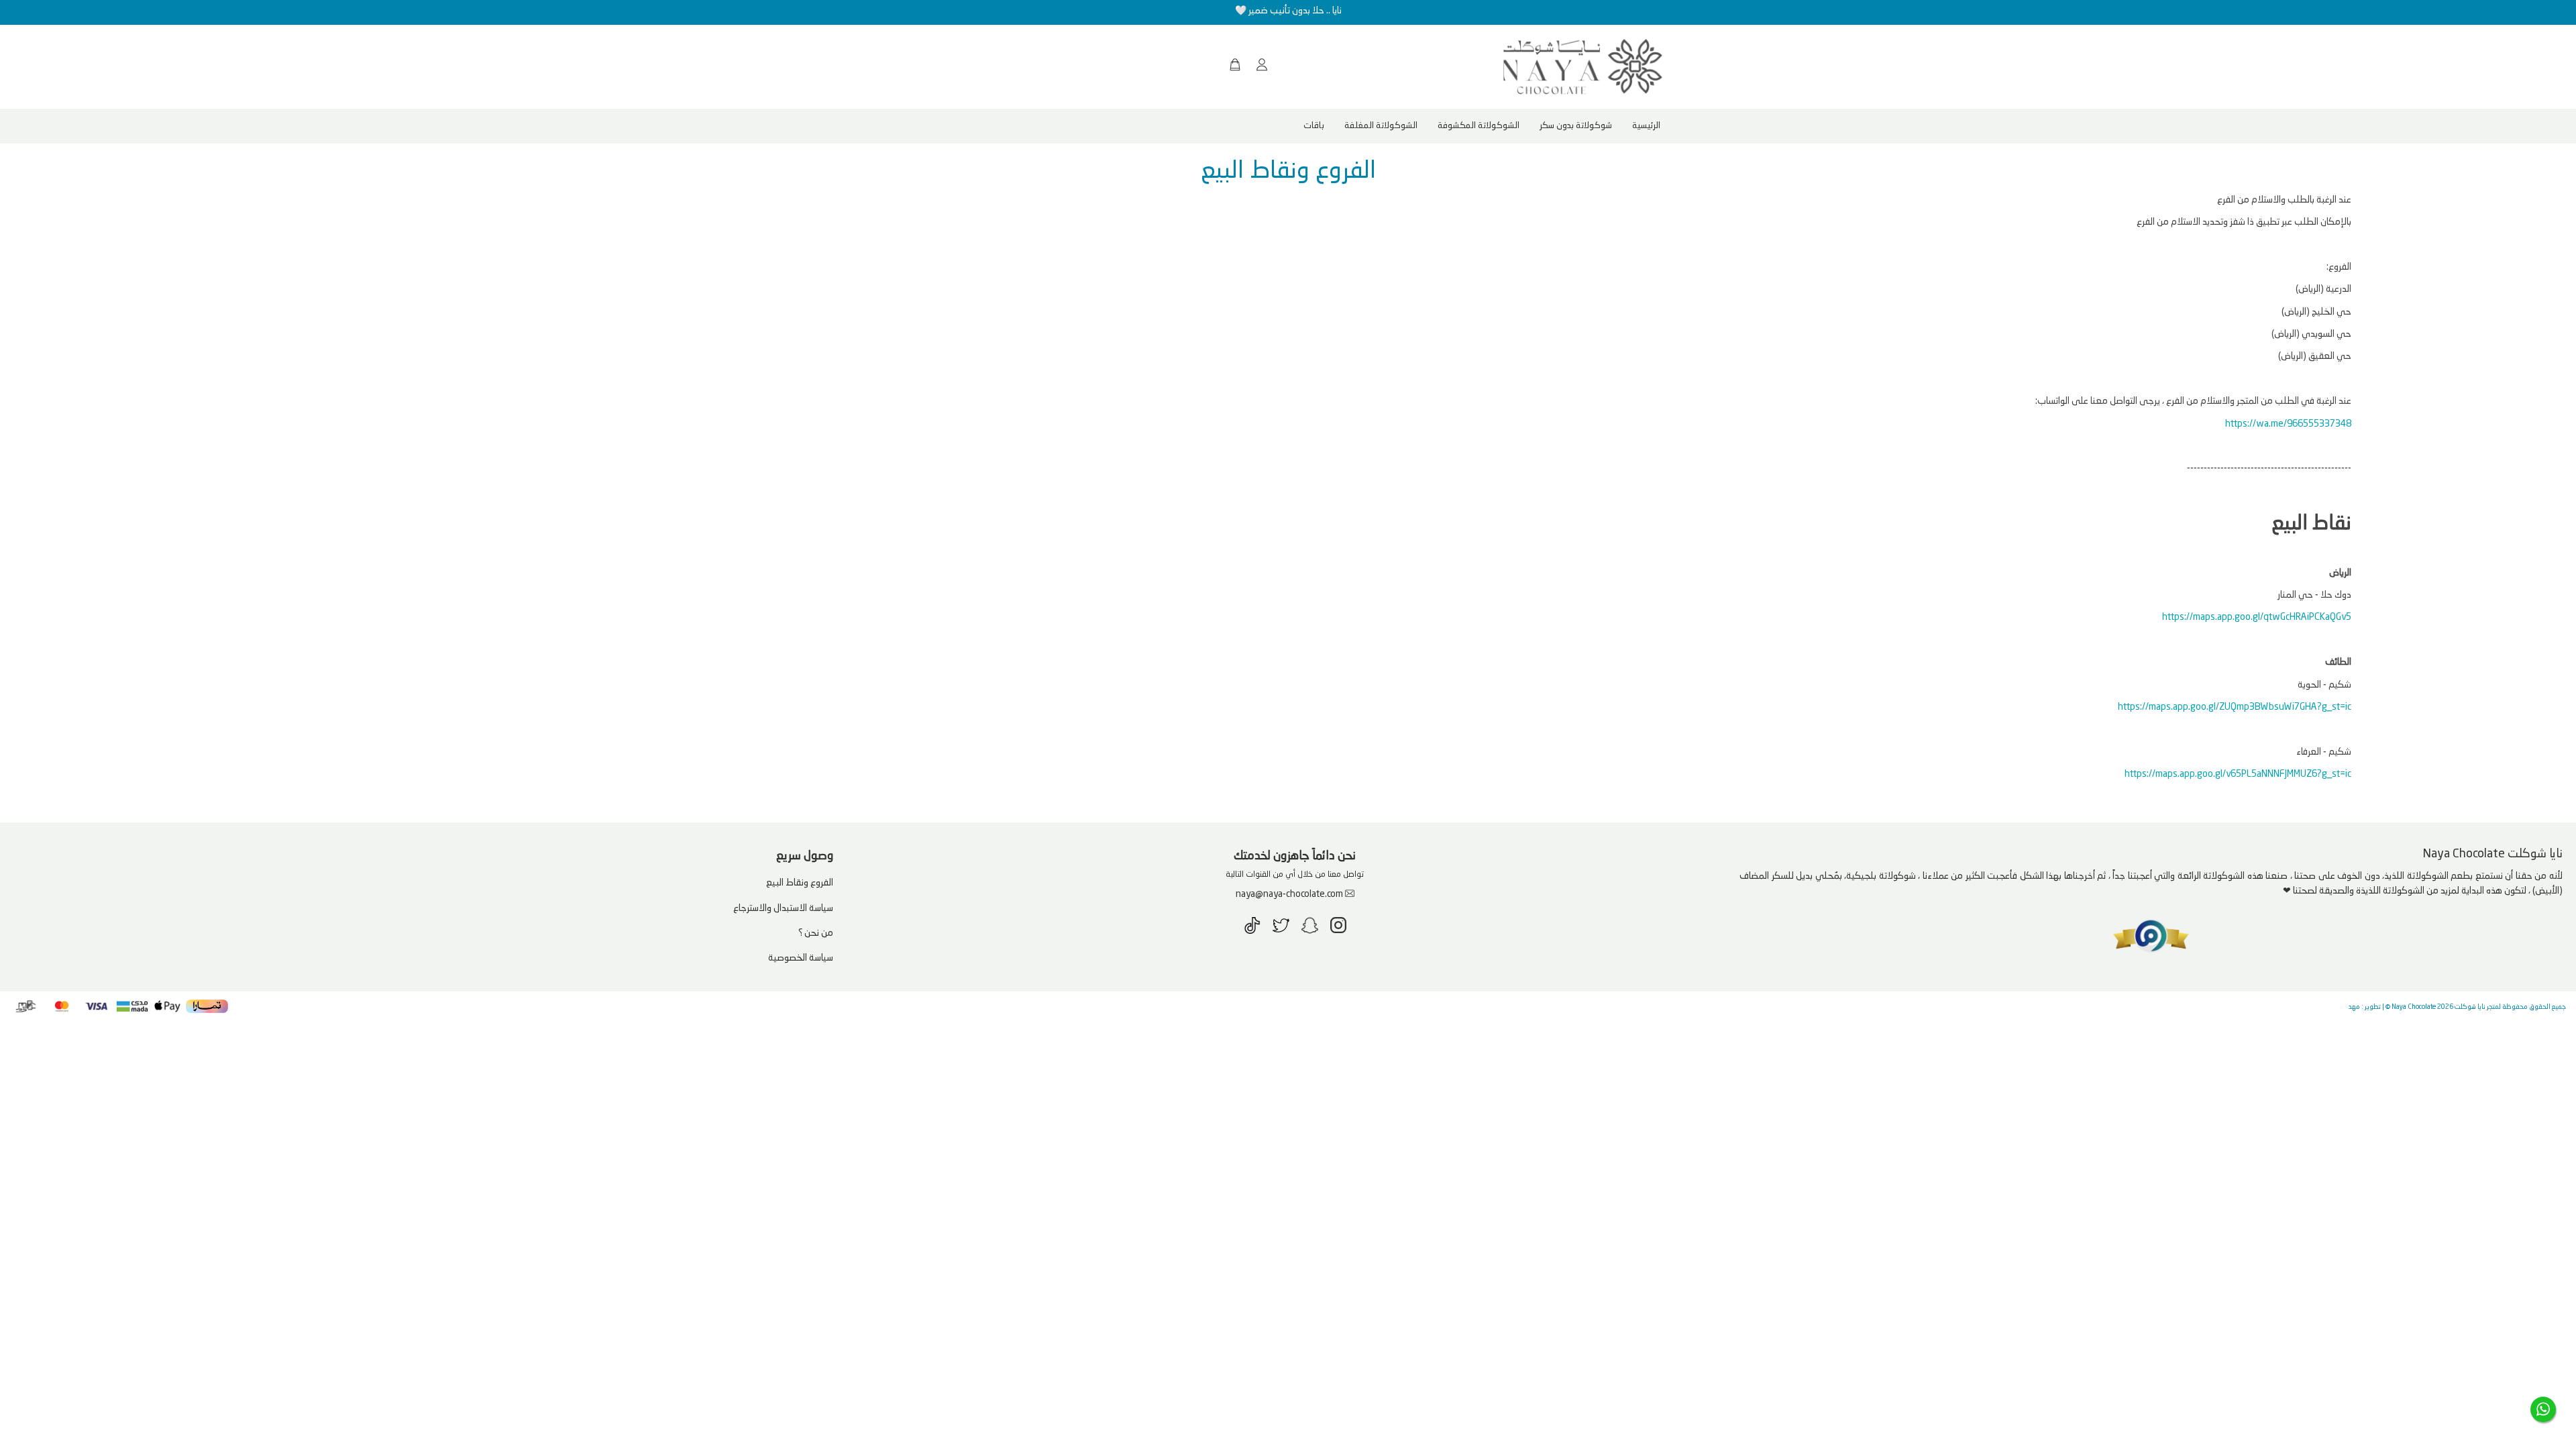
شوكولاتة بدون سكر (1576, 126)
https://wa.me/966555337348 (2288, 424)
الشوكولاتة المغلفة (1381, 126)
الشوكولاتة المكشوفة (1479, 126)
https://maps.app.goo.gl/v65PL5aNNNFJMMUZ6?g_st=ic (2238, 774)
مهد (2354, 1007)
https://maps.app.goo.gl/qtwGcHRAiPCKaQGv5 (2257, 617)
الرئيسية (1646, 126)
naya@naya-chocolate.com (1289, 894)
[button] (1265, 66)
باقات (1314, 126)
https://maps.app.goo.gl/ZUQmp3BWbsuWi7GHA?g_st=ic (2235, 707)
